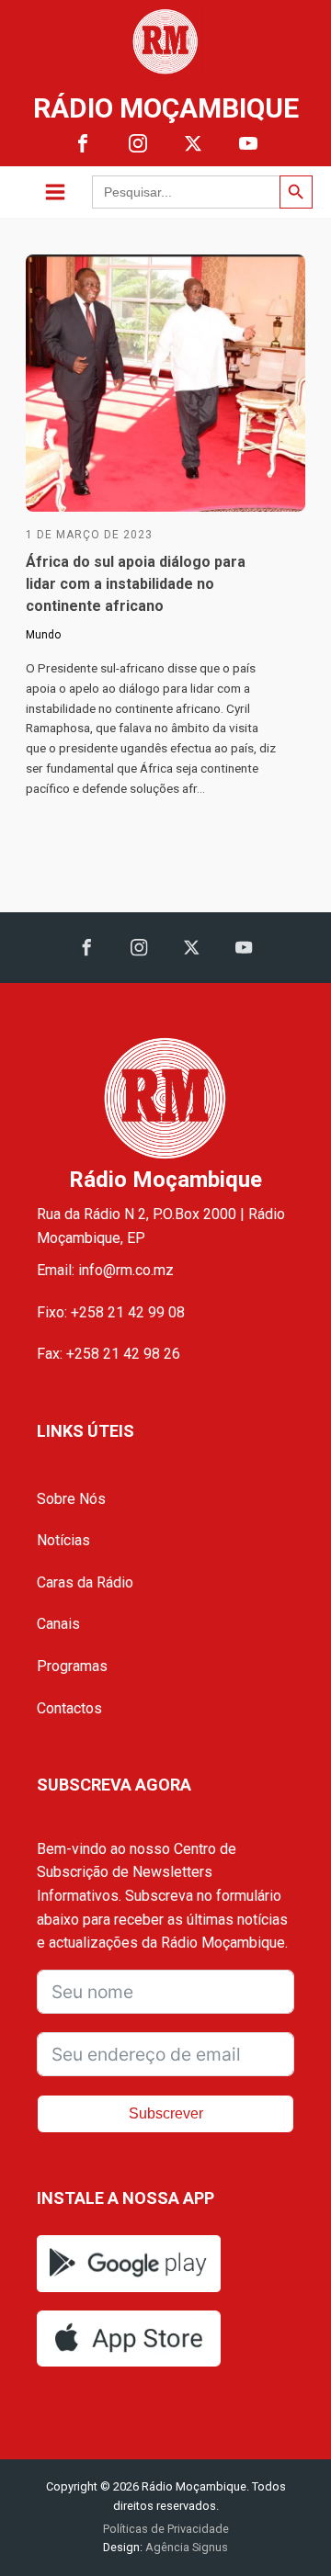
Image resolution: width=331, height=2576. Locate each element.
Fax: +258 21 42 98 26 (108, 1354)
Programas (72, 1666)
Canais (58, 1624)
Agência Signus (185, 2547)
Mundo (43, 635)
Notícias (63, 1540)
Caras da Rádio (85, 1582)
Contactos (69, 1708)
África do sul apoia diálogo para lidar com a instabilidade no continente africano (136, 584)
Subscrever (166, 2113)
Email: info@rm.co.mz (105, 1270)
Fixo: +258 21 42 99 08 (111, 1312)
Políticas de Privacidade (166, 2529)
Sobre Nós (71, 1499)
